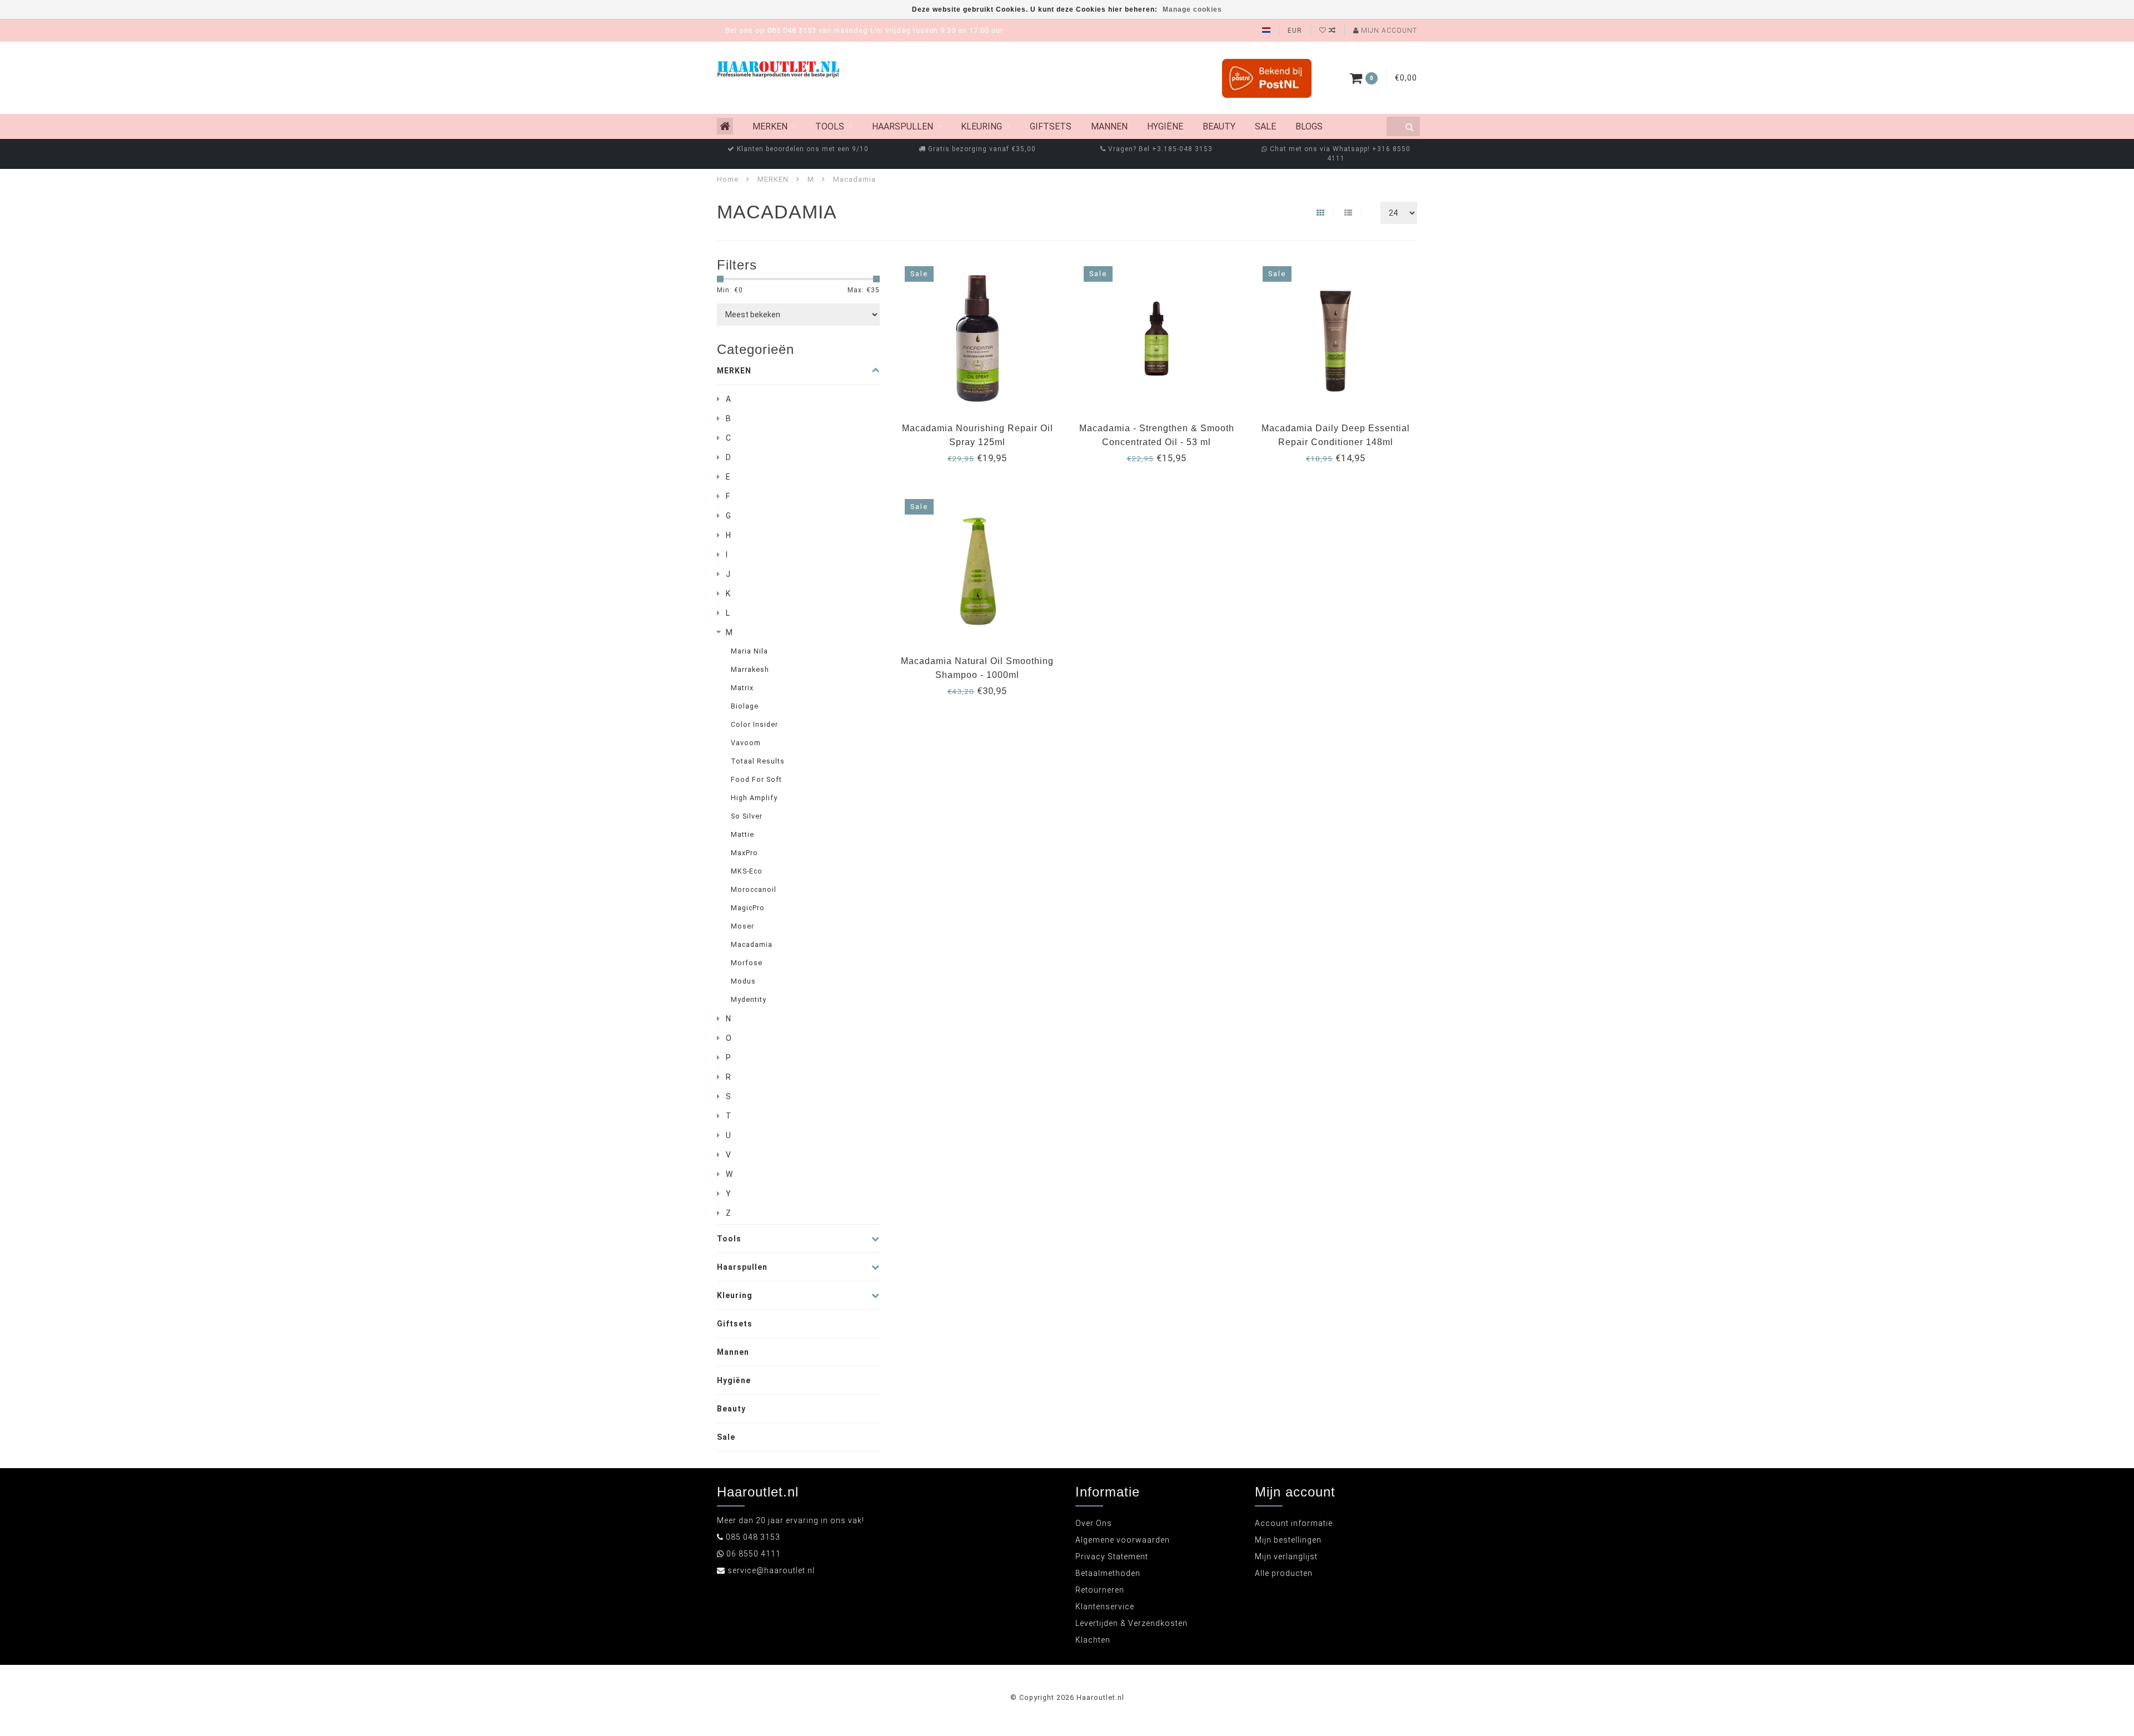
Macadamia (752, 944)
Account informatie (1294, 1523)
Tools (830, 126)
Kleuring (981, 126)
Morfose (747, 963)
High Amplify (754, 798)
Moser (742, 926)
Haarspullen (903, 126)
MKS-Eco (747, 871)
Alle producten (1284, 1573)
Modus (743, 981)
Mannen (1109, 126)
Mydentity (749, 999)
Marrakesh (750, 669)
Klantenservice (1105, 1607)
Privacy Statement (1112, 1557)
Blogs (1309, 126)
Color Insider (754, 724)
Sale (1265, 126)
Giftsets (1051, 126)
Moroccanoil (754, 889)
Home (728, 179)
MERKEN (770, 126)
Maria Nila (749, 651)
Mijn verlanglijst (1286, 1557)
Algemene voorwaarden (1123, 1540)
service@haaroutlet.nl (771, 1570)
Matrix (742, 688)
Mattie (742, 834)
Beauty (1219, 126)
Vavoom (746, 743)
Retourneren (1100, 1590)
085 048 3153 (753, 1537)
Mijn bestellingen (1288, 1540)
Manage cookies (1192, 9)
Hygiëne (1165, 126)
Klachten (1093, 1640)
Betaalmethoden (1108, 1573)
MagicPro (748, 908)
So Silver (747, 816)
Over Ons (1094, 1523)
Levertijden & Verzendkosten (1131, 1623)
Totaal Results (758, 761)
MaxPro (744, 853)
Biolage (745, 706)
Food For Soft (756, 779)
